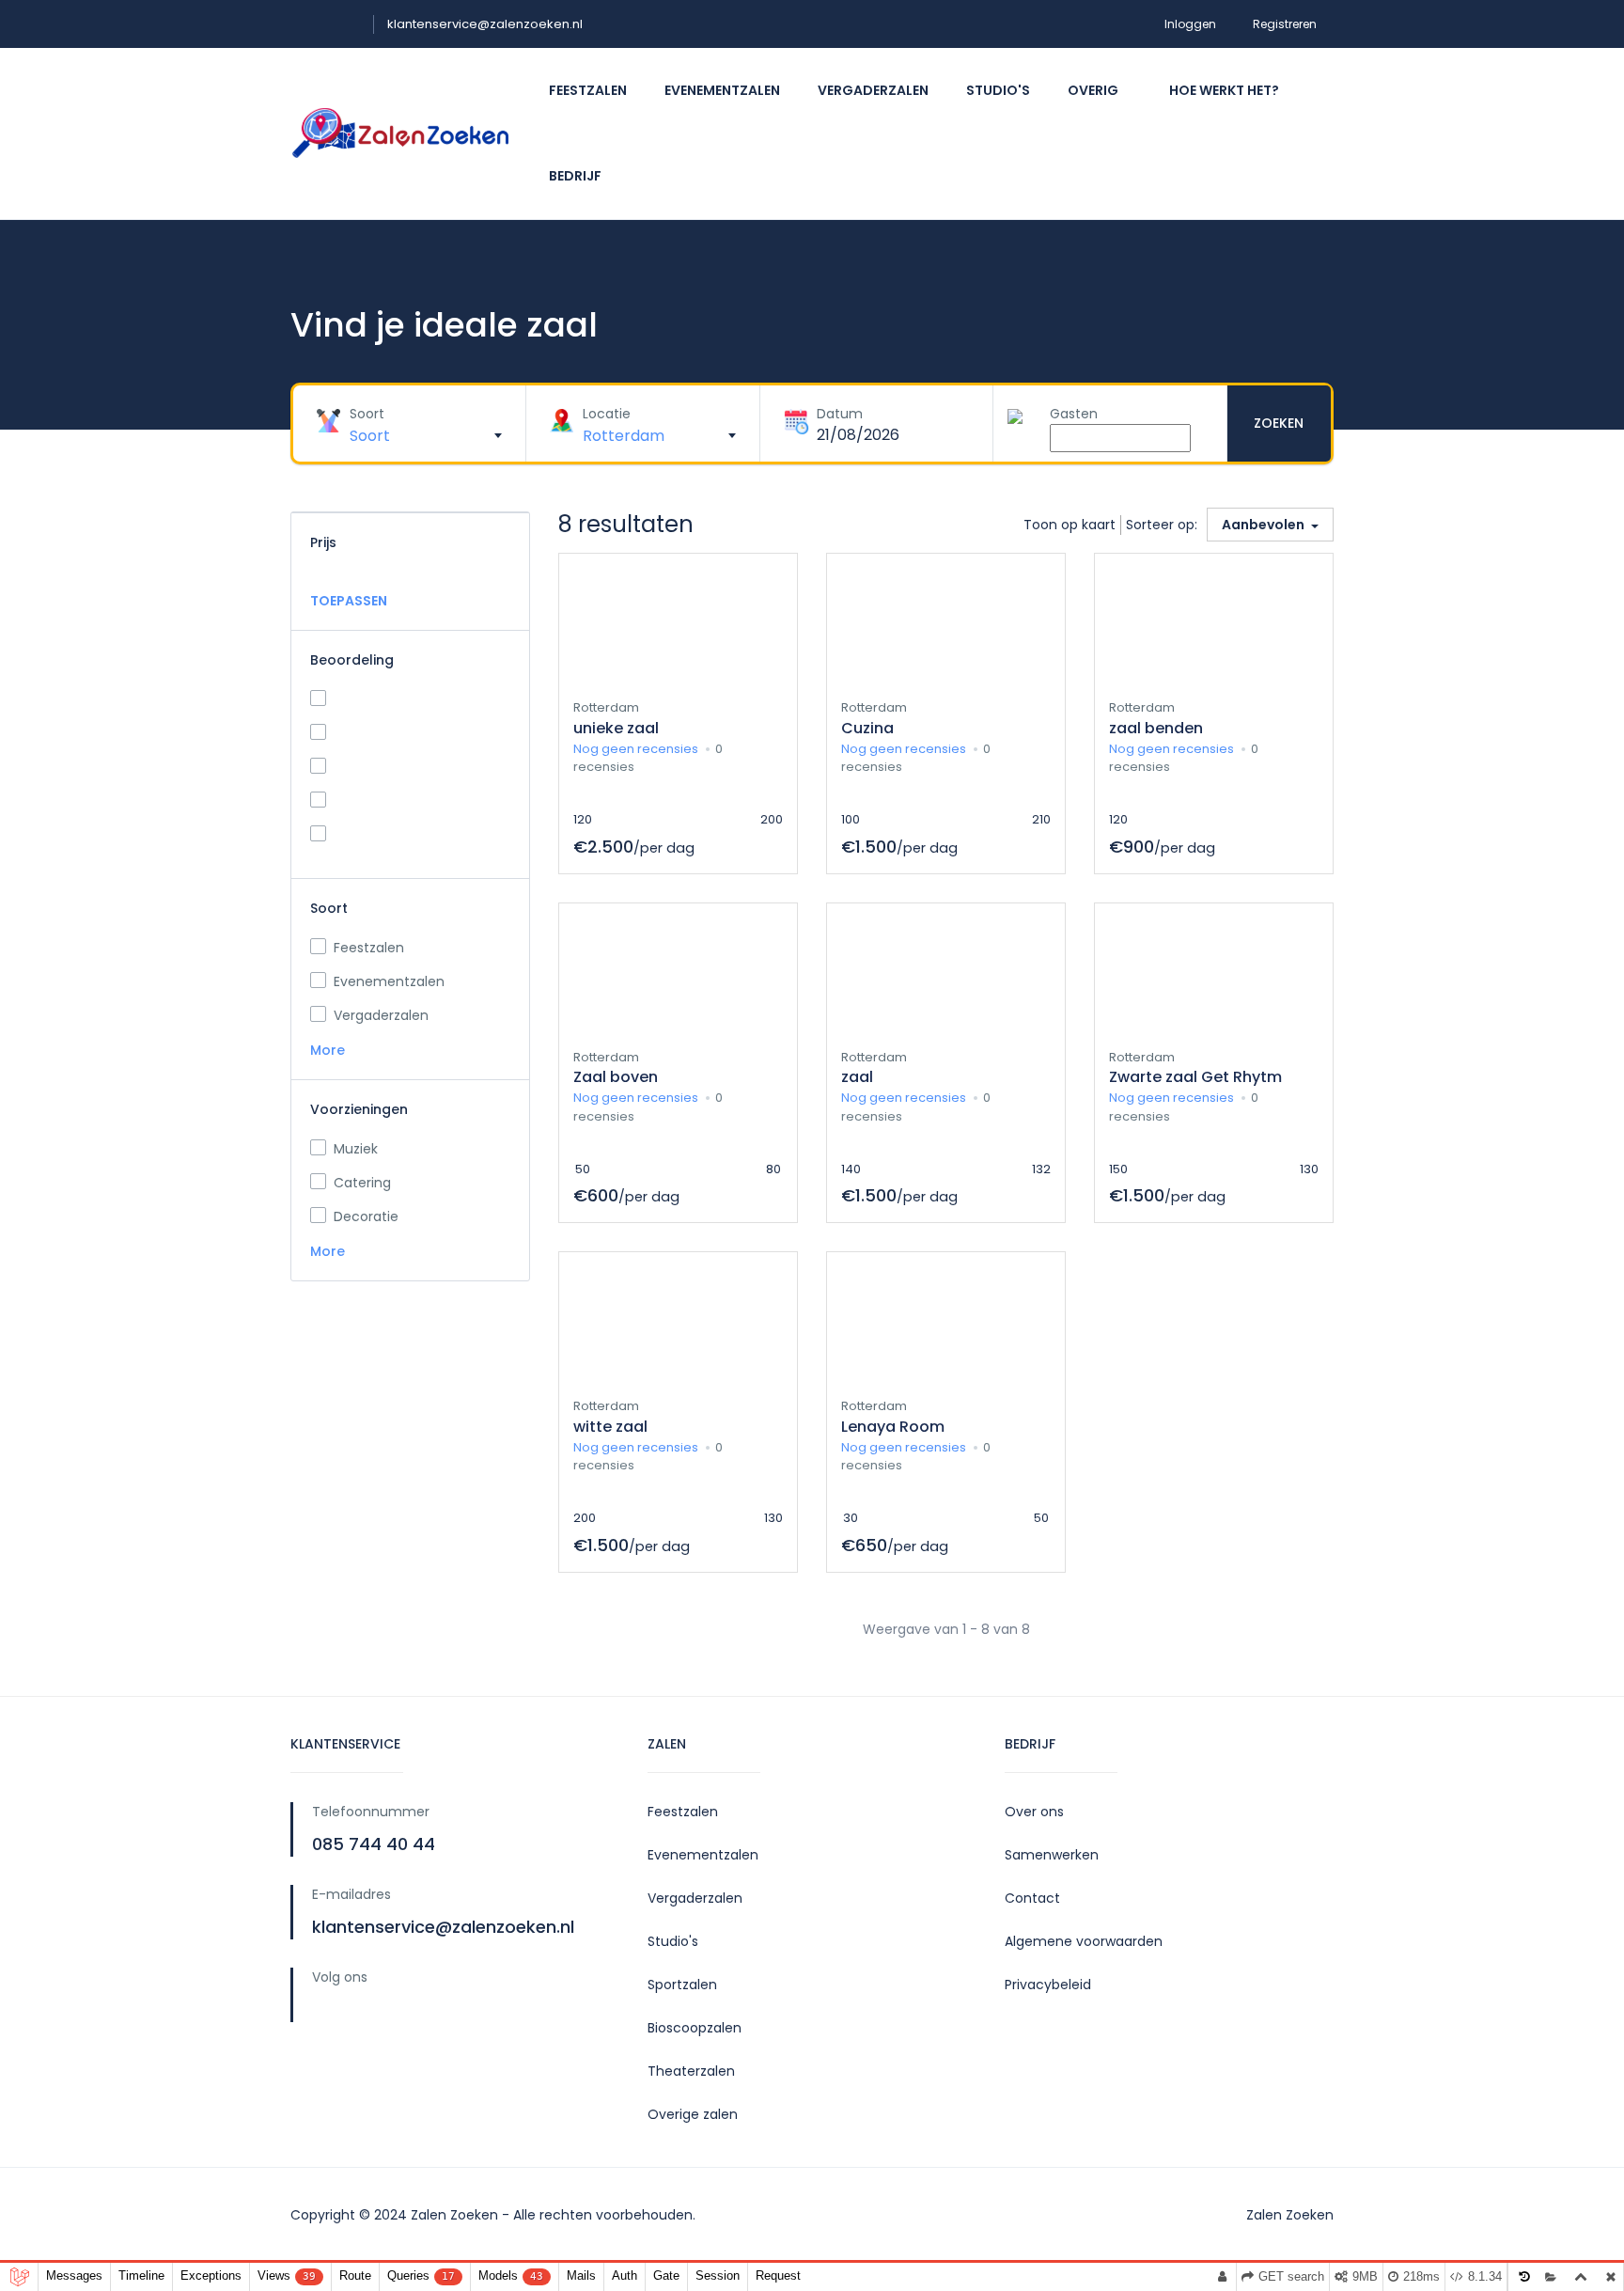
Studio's (998, 90)
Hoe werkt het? (1224, 90)
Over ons (1034, 1812)
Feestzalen (588, 90)
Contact (1032, 1898)
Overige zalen (693, 2114)
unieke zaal (616, 728)
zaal (857, 1077)
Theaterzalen (691, 2071)
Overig (1094, 90)
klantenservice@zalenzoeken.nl (485, 24)
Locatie (607, 414)
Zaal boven (616, 1077)
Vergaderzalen (873, 90)
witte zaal (610, 1427)
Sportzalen (682, 1985)
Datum (840, 414)
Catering (362, 1183)
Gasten (1074, 414)
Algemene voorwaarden (1084, 1941)
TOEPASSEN (349, 601)
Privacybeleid (1048, 1985)
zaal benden (1156, 728)
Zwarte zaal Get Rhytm (1195, 1077)
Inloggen (1190, 24)
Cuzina (867, 728)
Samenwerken (1052, 1855)
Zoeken (1279, 423)
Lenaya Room (893, 1427)
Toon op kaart (1070, 525)
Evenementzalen (722, 90)
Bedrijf (577, 176)
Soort (367, 414)
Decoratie (366, 1216)
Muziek (356, 1149)
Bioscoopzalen (695, 2028)
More (329, 1050)
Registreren (1289, 24)
